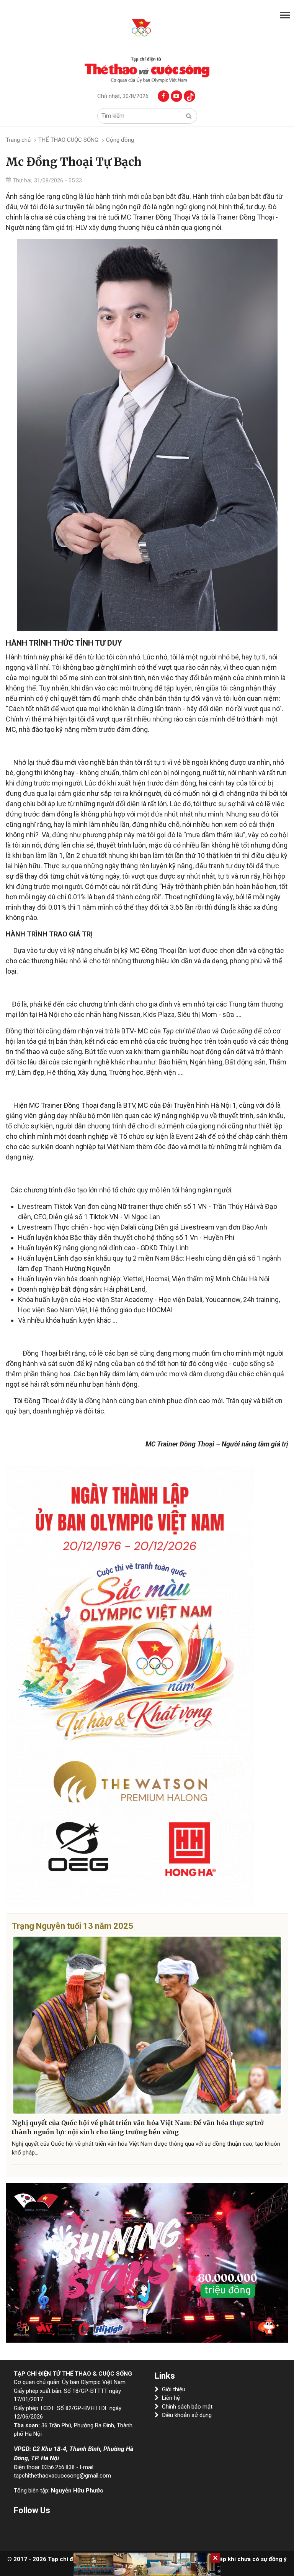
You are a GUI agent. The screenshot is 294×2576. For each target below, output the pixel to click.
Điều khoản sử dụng (187, 2415)
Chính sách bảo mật (187, 2407)
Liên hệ (171, 2398)
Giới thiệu (174, 2389)
